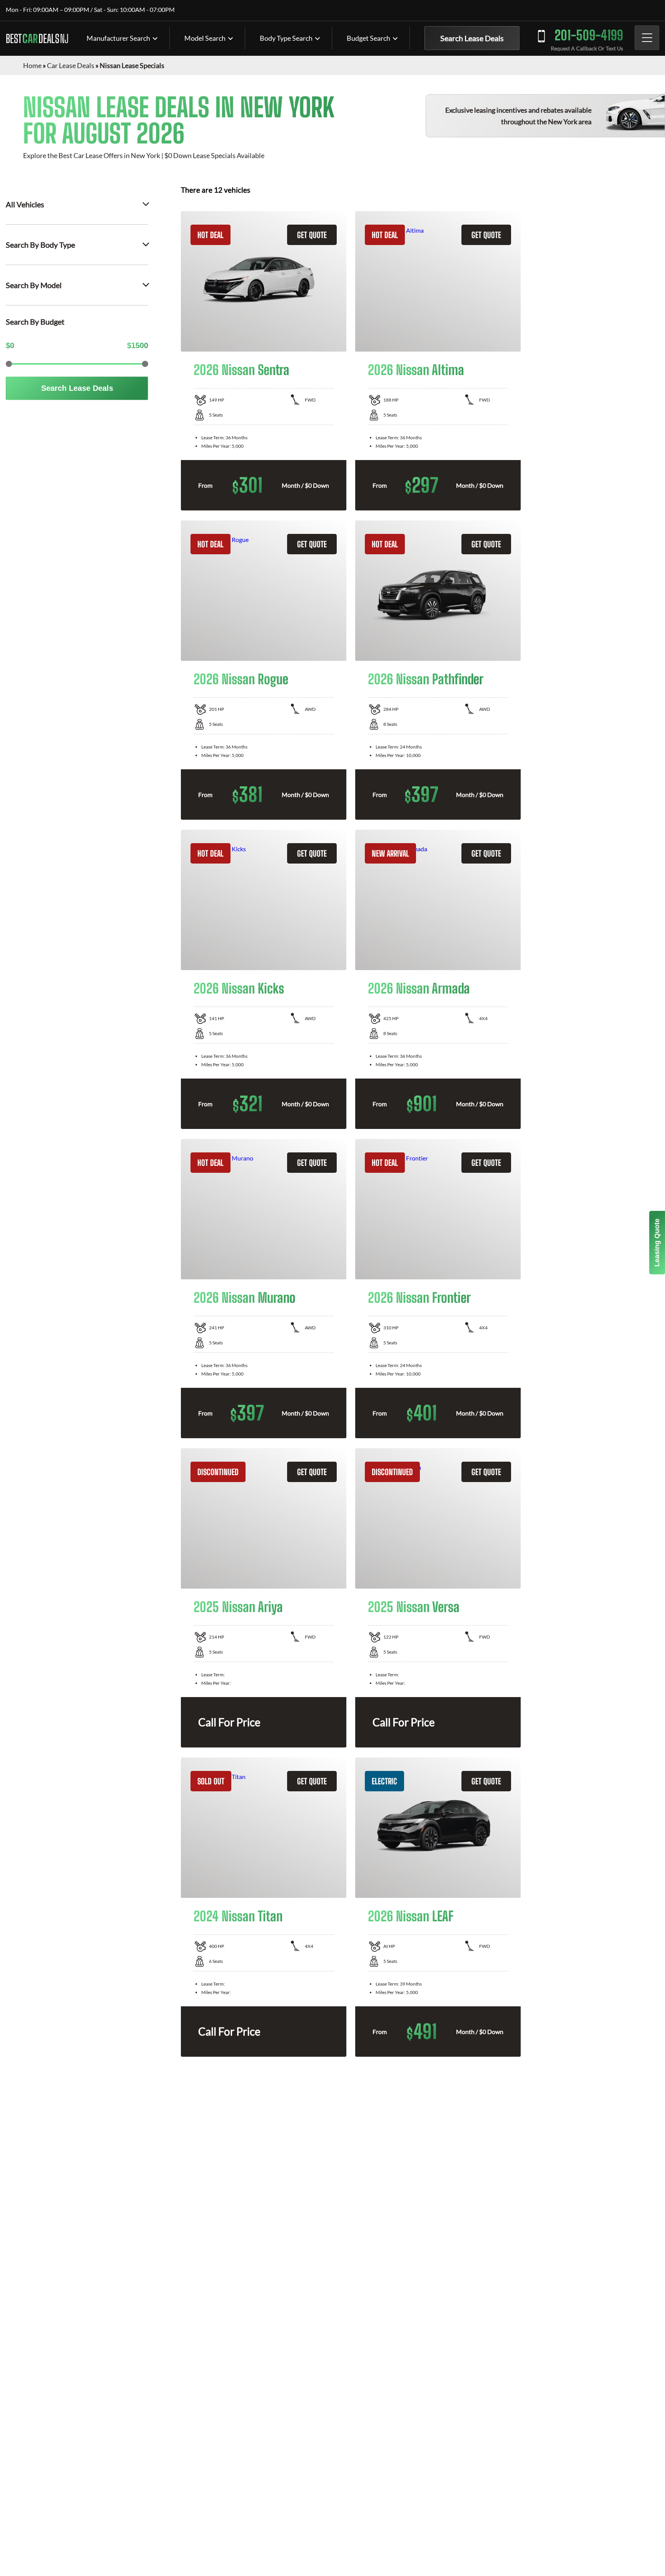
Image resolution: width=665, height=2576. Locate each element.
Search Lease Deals (472, 38)
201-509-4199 (589, 35)
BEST (37, 38)
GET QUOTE (312, 235)
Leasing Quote (657, 1243)
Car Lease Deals (71, 65)
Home (32, 65)
